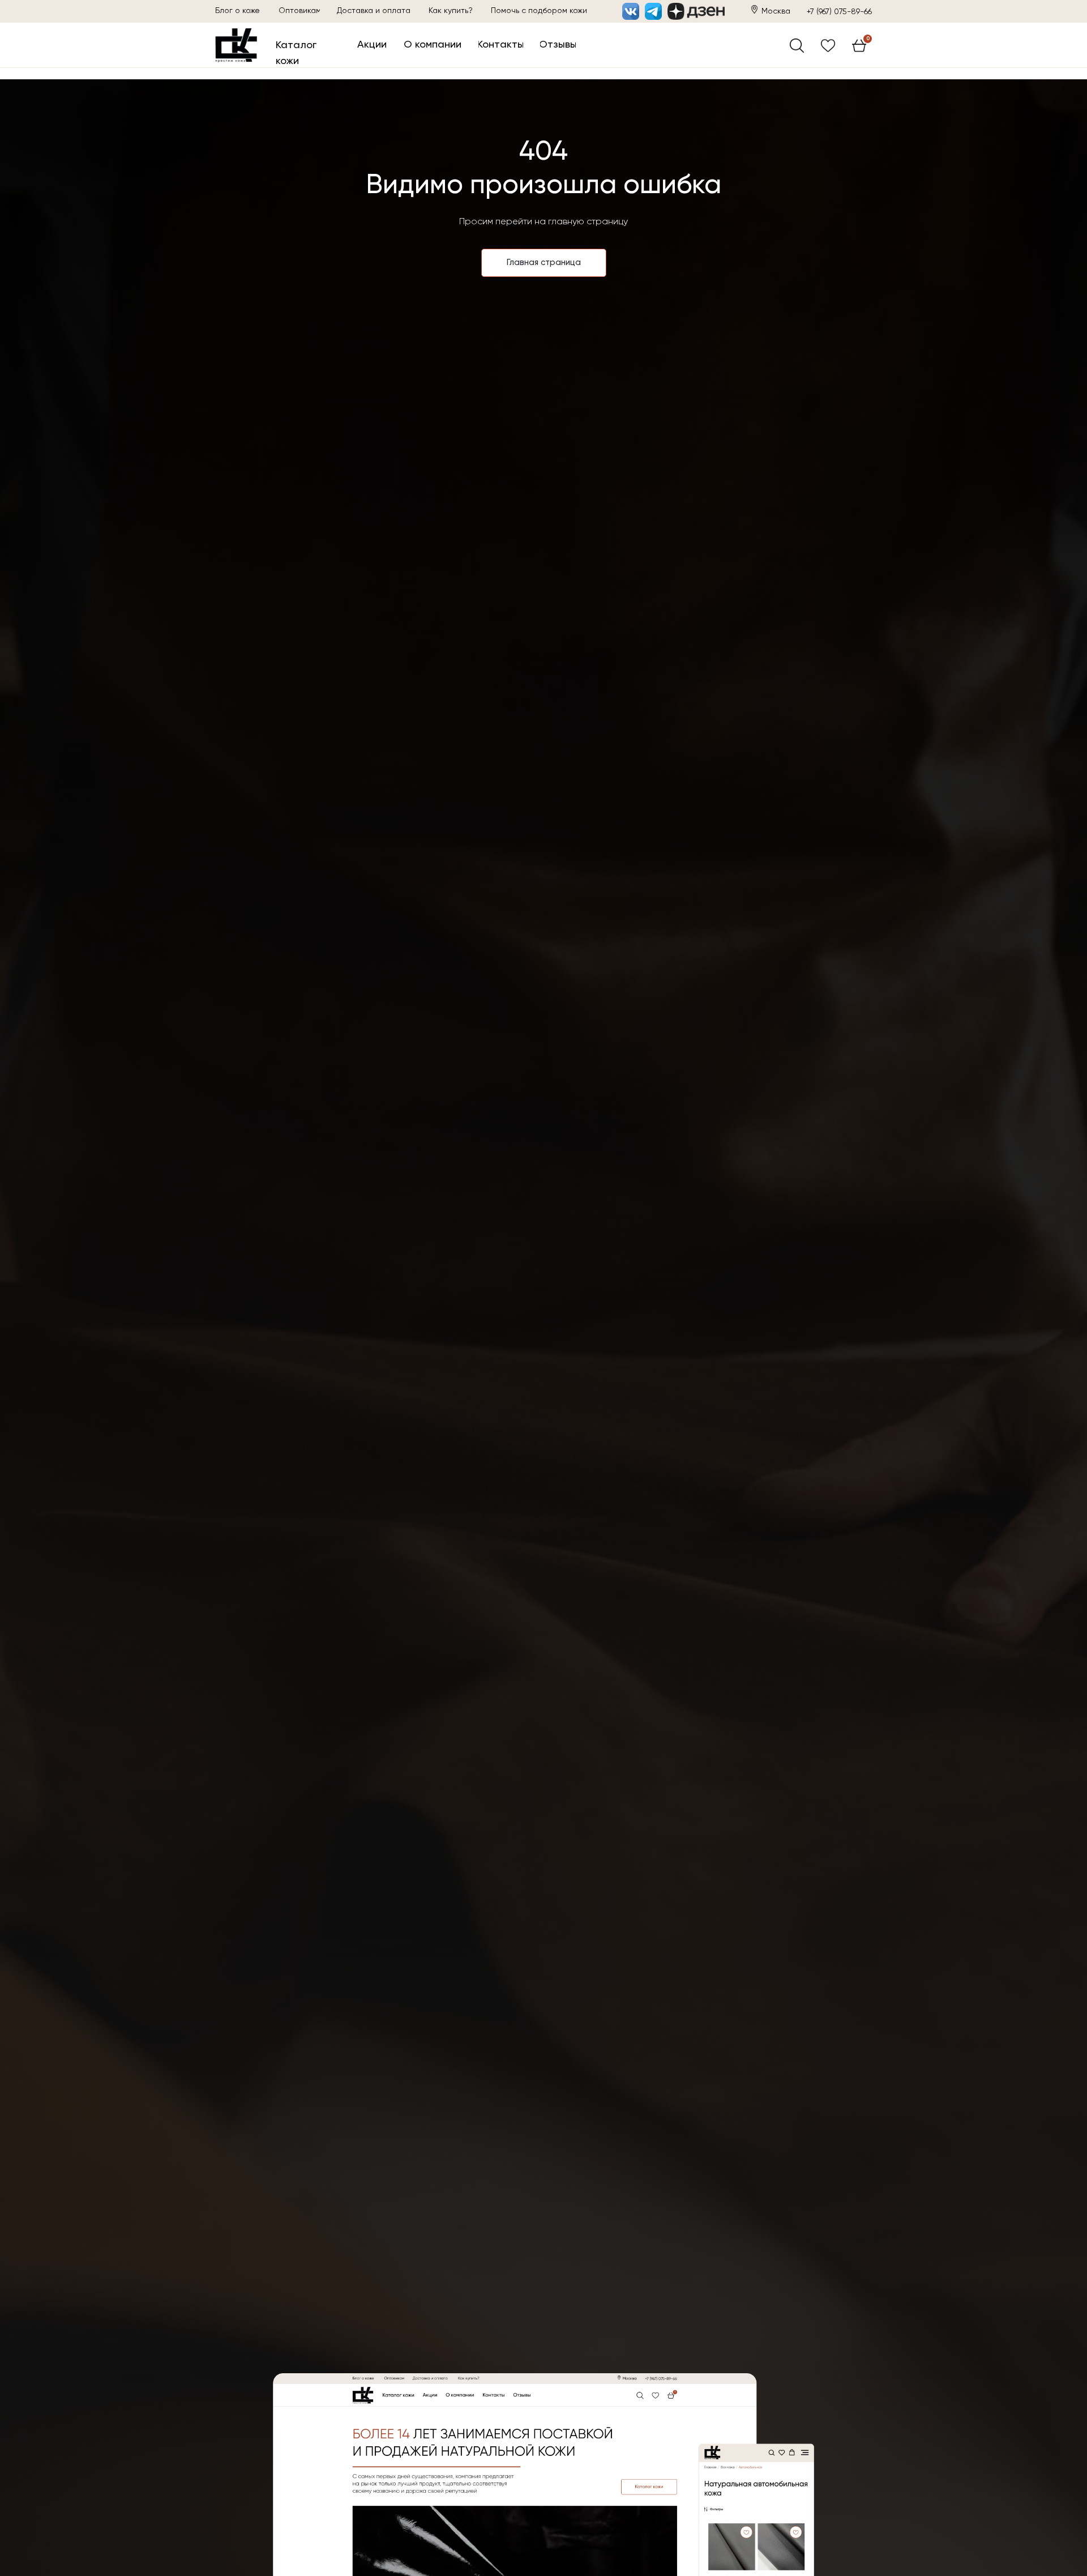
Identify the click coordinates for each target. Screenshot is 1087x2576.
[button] (539, 11)
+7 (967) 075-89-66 (839, 12)
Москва (776, 11)
